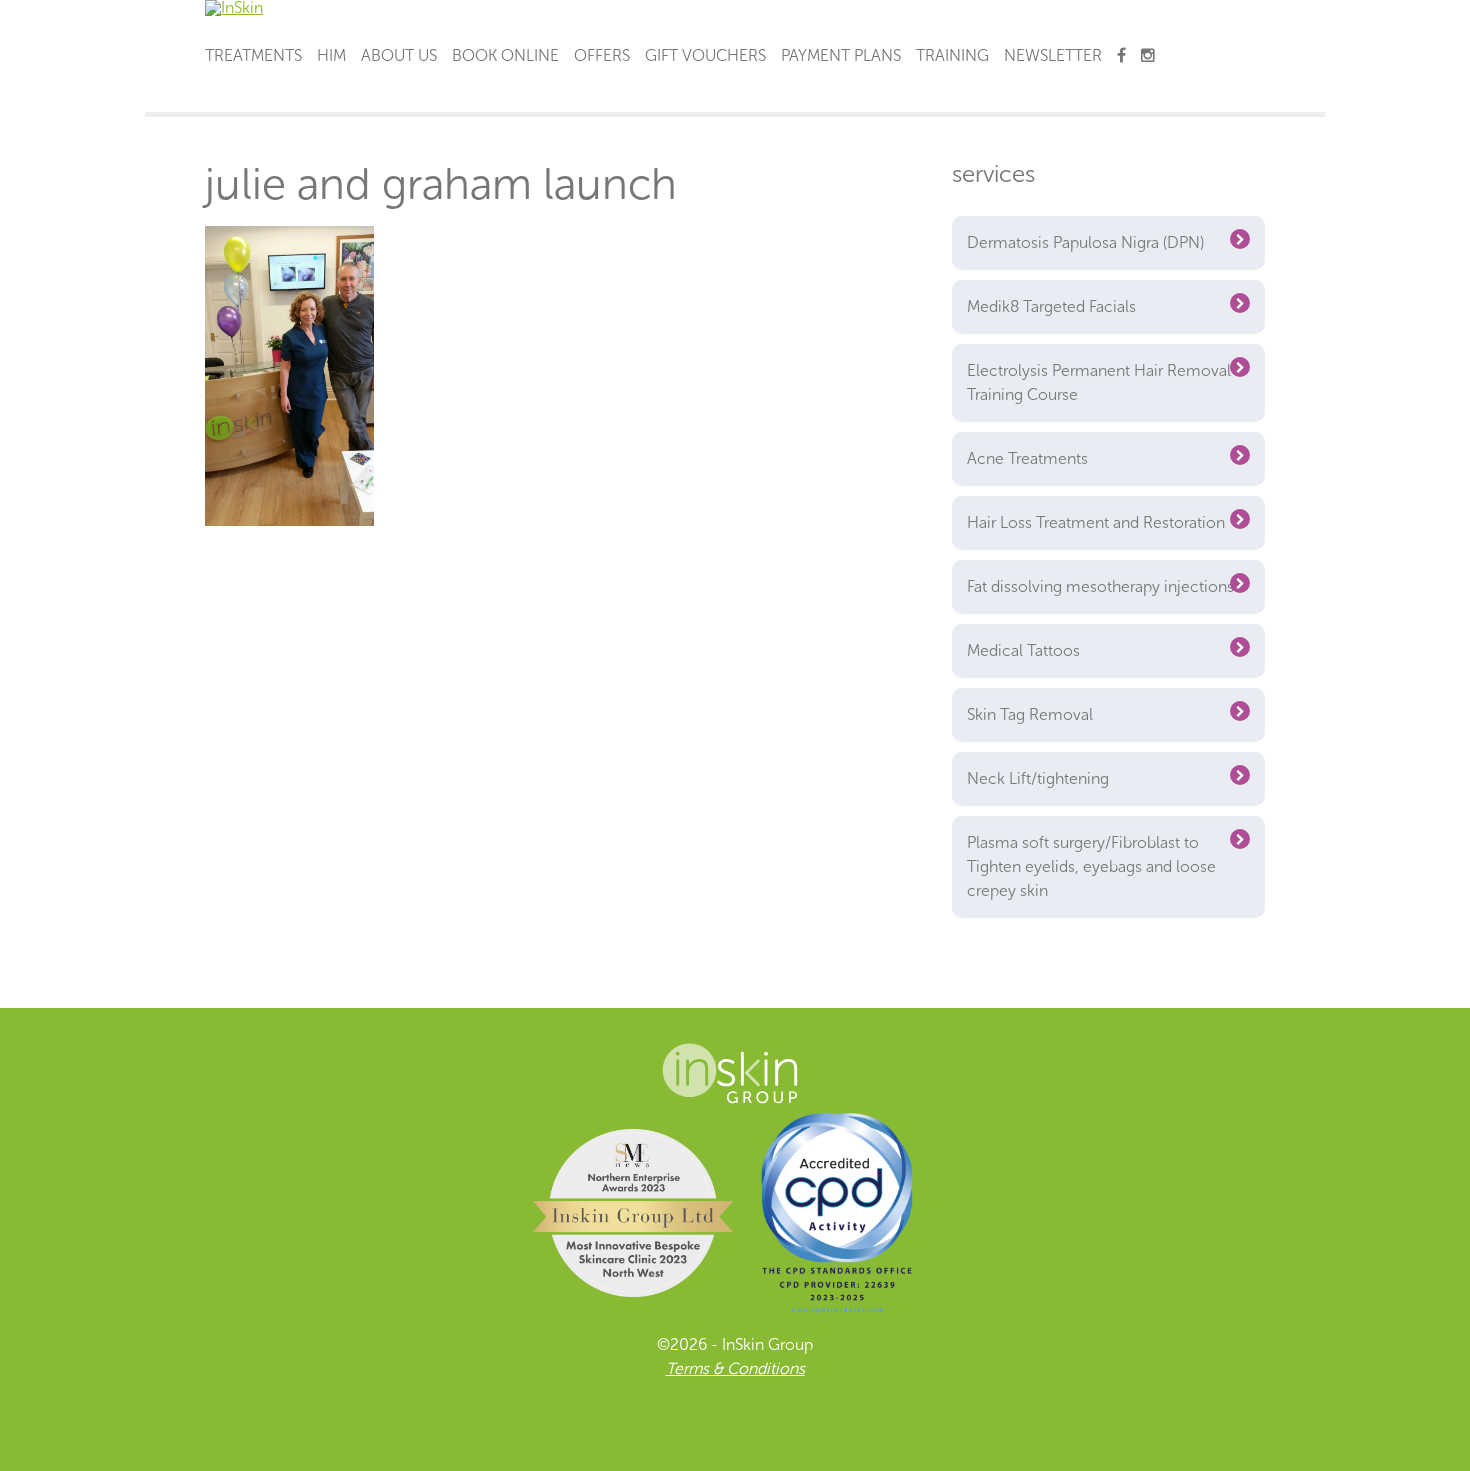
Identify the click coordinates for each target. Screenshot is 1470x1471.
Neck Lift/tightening (1038, 778)
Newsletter (1053, 55)
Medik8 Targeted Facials (1051, 306)
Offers (602, 55)
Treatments (253, 55)
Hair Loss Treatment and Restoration (1096, 522)
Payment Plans (841, 55)
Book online (505, 55)
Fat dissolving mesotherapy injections (1100, 586)
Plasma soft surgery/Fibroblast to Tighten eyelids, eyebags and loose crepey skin (1091, 866)
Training (952, 55)
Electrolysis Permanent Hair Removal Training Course (1099, 382)
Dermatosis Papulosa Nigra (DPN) (1085, 242)
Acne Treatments (1027, 458)
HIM (331, 55)
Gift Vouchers (705, 55)
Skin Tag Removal (1030, 714)
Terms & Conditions (735, 1368)
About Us (399, 55)
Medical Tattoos (1023, 650)
